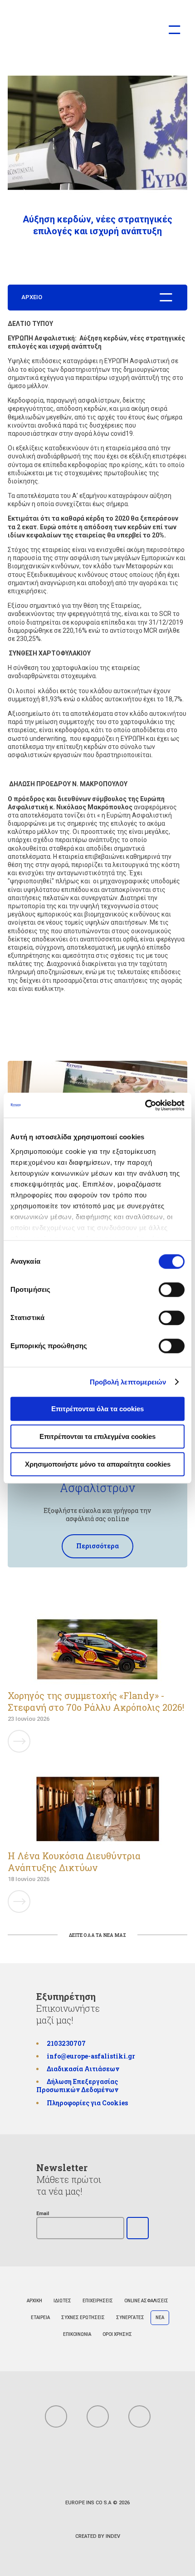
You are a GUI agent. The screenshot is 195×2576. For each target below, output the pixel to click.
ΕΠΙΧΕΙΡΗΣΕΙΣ (98, 2301)
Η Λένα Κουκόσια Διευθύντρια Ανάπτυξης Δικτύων (74, 1862)
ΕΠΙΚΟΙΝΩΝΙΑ (77, 2334)
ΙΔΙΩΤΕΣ (62, 2301)
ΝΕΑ (160, 2317)
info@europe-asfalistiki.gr (91, 2056)
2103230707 (66, 2043)
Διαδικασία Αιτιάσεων (83, 2069)
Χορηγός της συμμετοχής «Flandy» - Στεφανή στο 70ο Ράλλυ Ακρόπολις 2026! (96, 1701)
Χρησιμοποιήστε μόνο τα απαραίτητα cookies (98, 1464)
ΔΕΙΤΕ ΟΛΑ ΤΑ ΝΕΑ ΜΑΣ (97, 1935)
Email (43, 2214)
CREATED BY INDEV (98, 2536)
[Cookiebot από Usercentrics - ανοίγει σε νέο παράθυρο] (145, 1105)
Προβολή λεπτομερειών (128, 1382)
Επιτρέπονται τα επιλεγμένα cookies (97, 1436)
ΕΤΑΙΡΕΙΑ (40, 2317)
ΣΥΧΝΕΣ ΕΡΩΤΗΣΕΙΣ (83, 2317)
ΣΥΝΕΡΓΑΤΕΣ (130, 2317)
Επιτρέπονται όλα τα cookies (97, 1409)
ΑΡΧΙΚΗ (34, 2301)
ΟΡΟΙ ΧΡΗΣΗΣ (117, 2334)
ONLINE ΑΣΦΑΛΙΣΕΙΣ (146, 2301)
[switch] (172, 1290)
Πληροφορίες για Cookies (87, 2103)
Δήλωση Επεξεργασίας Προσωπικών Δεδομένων (77, 2086)
